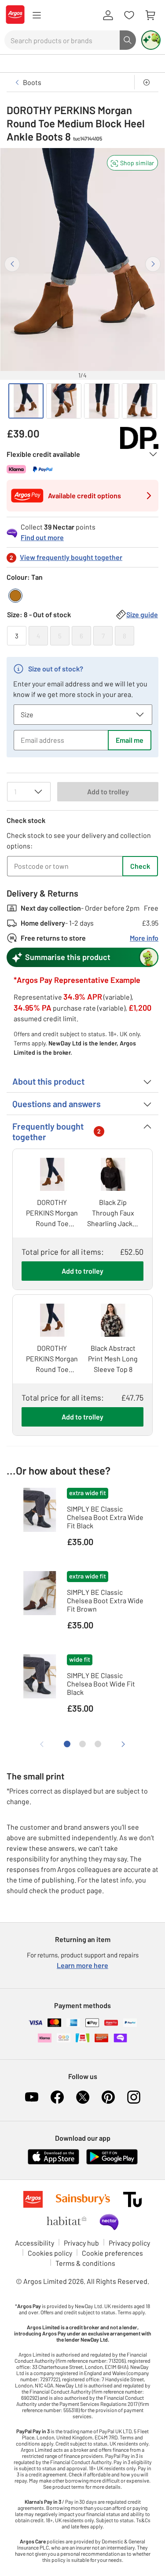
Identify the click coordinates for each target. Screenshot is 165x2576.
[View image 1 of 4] (26, 401)
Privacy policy (129, 2243)
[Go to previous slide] (12, 264)
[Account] (108, 15)
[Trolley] (150, 15)
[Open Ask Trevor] (151, 40)
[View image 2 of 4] (64, 401)
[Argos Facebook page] (57, 2097)
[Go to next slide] (153, 264)
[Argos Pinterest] (108, 2097)
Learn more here (82, 1965)
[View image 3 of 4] (102, 401)
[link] (82, 530)
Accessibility (35, 2243)
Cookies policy (50, 2253)
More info (144, 938)
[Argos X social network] (83, 2097)
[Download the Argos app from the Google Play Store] (112, 2163)
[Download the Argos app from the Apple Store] (53, 2163)
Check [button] (140, 866)
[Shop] (37, 15)
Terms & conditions (85, 2263)
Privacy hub (81, 2243)
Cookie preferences (112, 2253)
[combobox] (62, 40)
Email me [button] (130, 740)
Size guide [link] (142, 614)
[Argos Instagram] (134, 2097)
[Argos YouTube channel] (32, 2097)
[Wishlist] (129, 15)
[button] (132, 163)
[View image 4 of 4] (139, 401)
